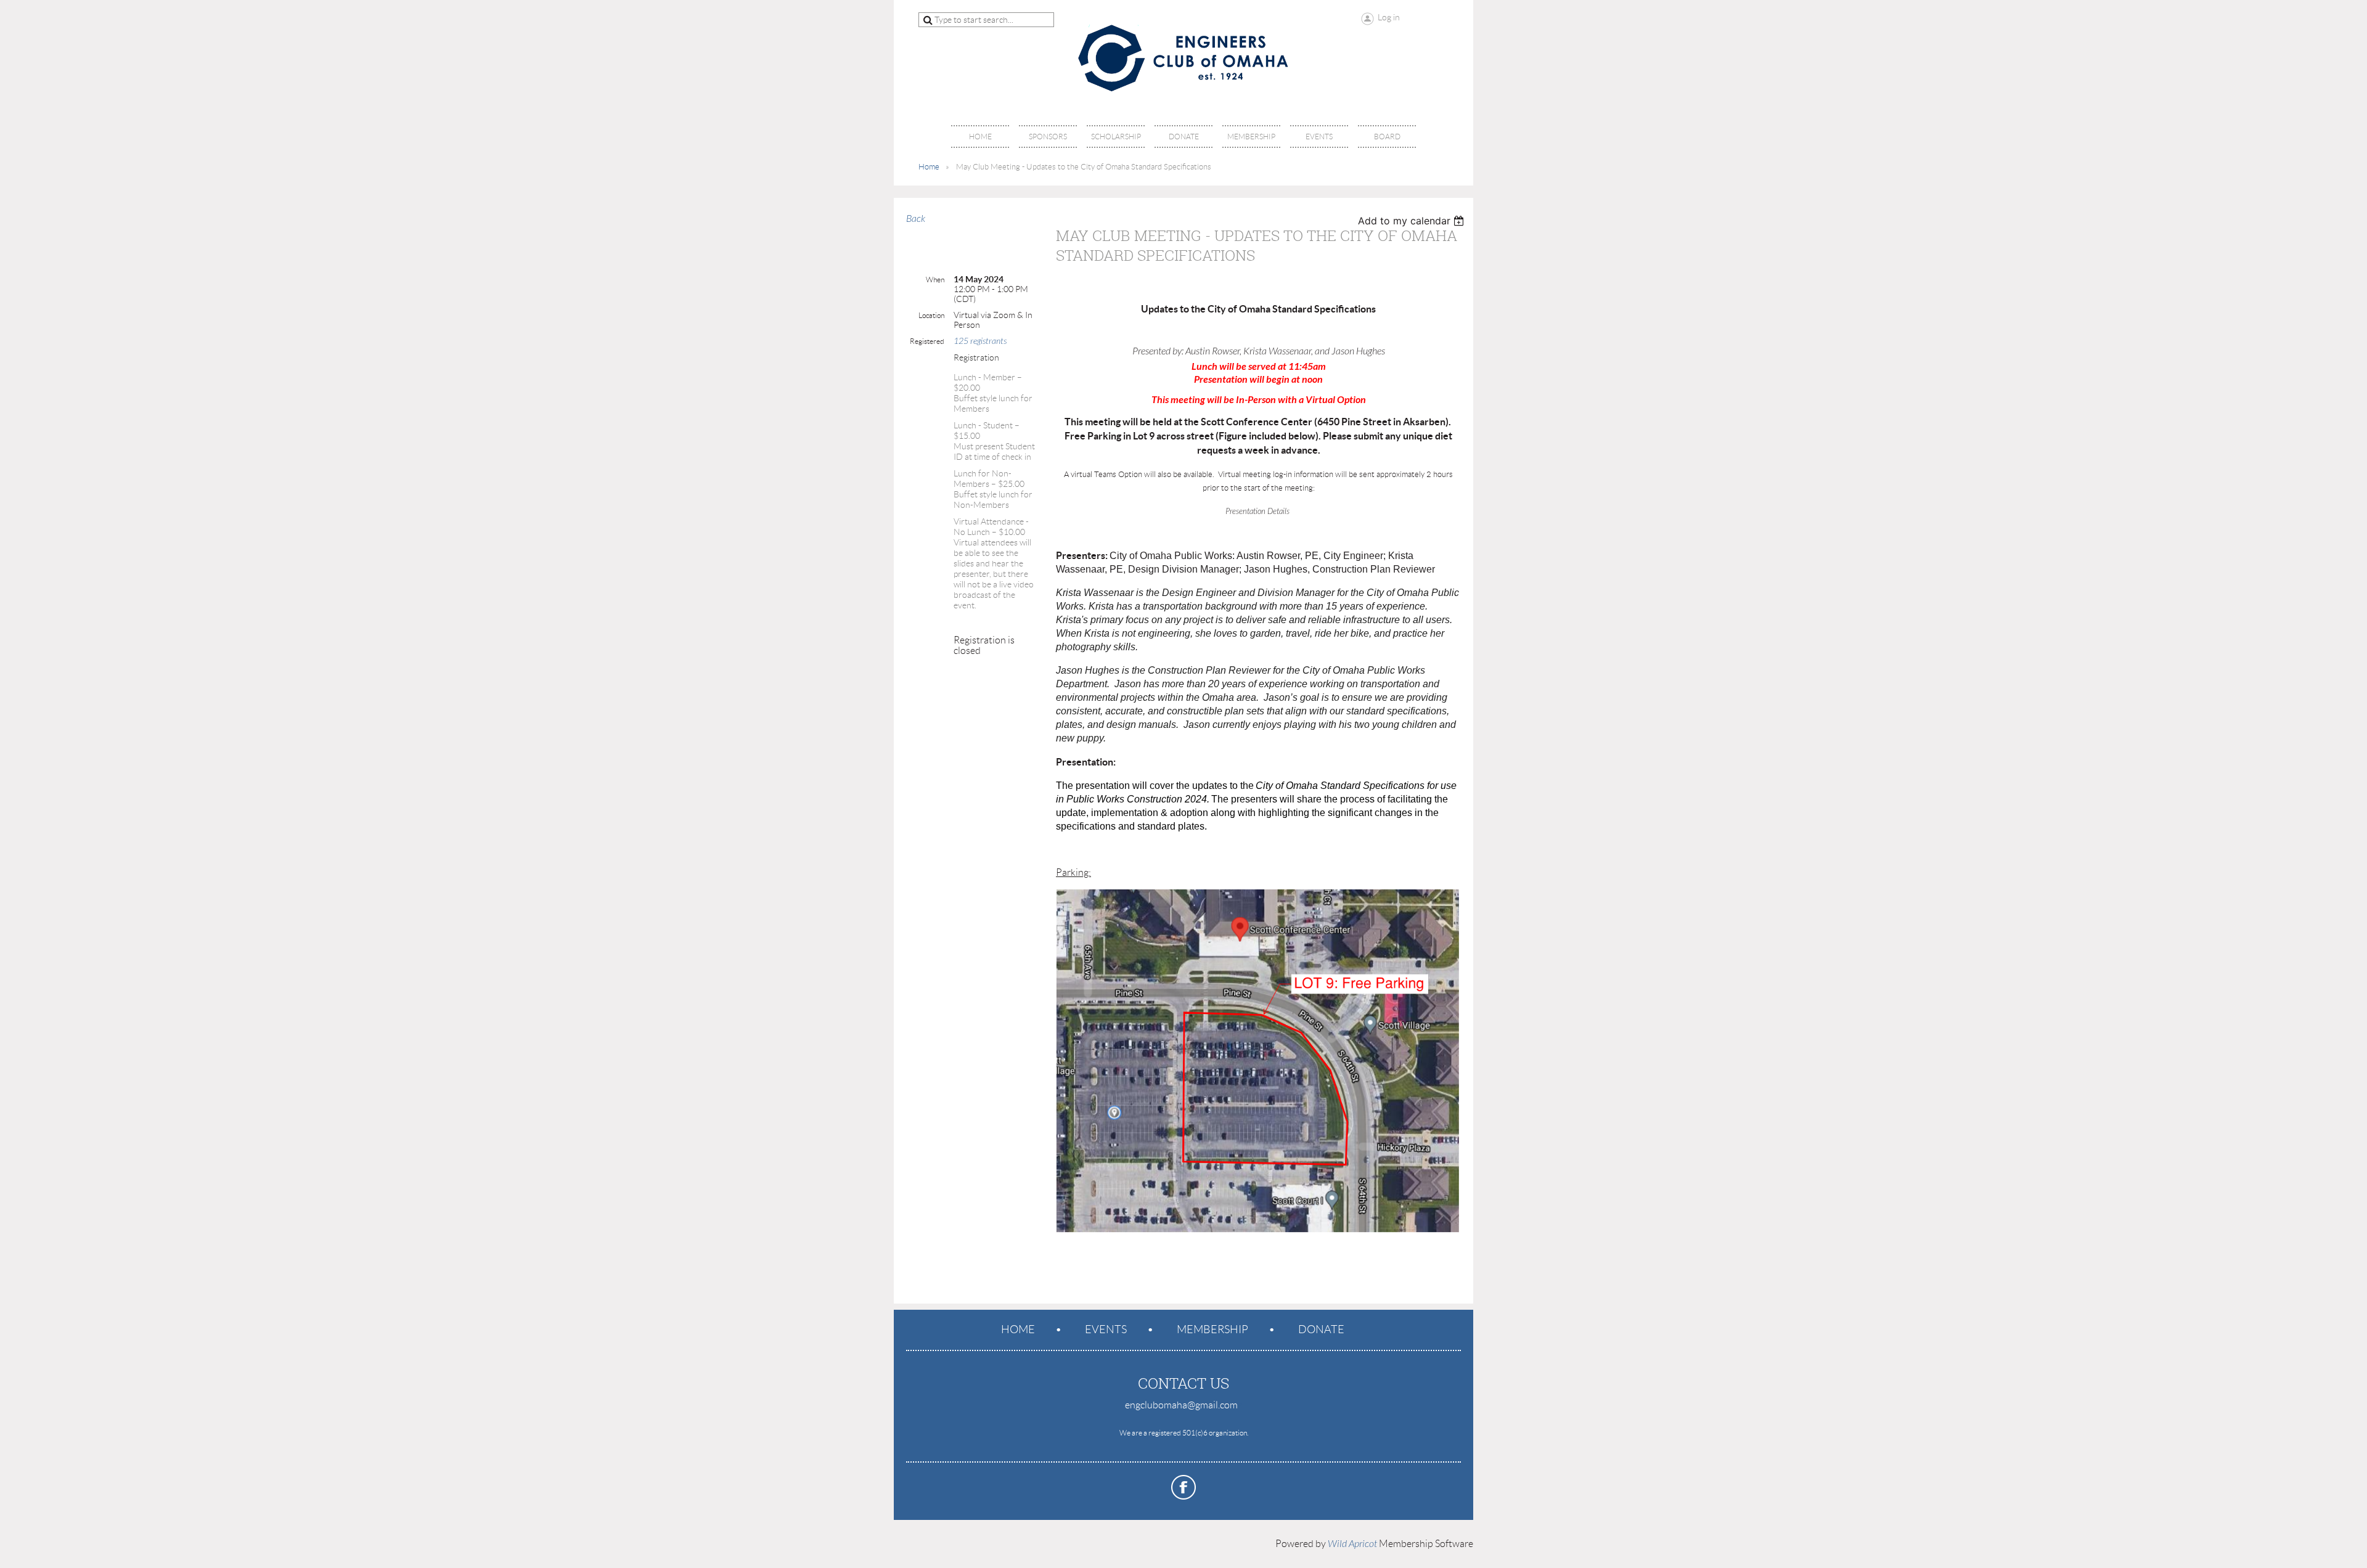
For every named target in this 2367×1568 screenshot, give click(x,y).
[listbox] (1412, 221)
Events (1106, 1329)
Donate (1321, 1329)
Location (931, 315)
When (935, 280)
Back (916, 219)
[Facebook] (1183, 1487)
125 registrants (980, 341)
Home (929, 167)
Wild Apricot (1352, 1544)
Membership (1212, 1329)
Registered (927, 341)
